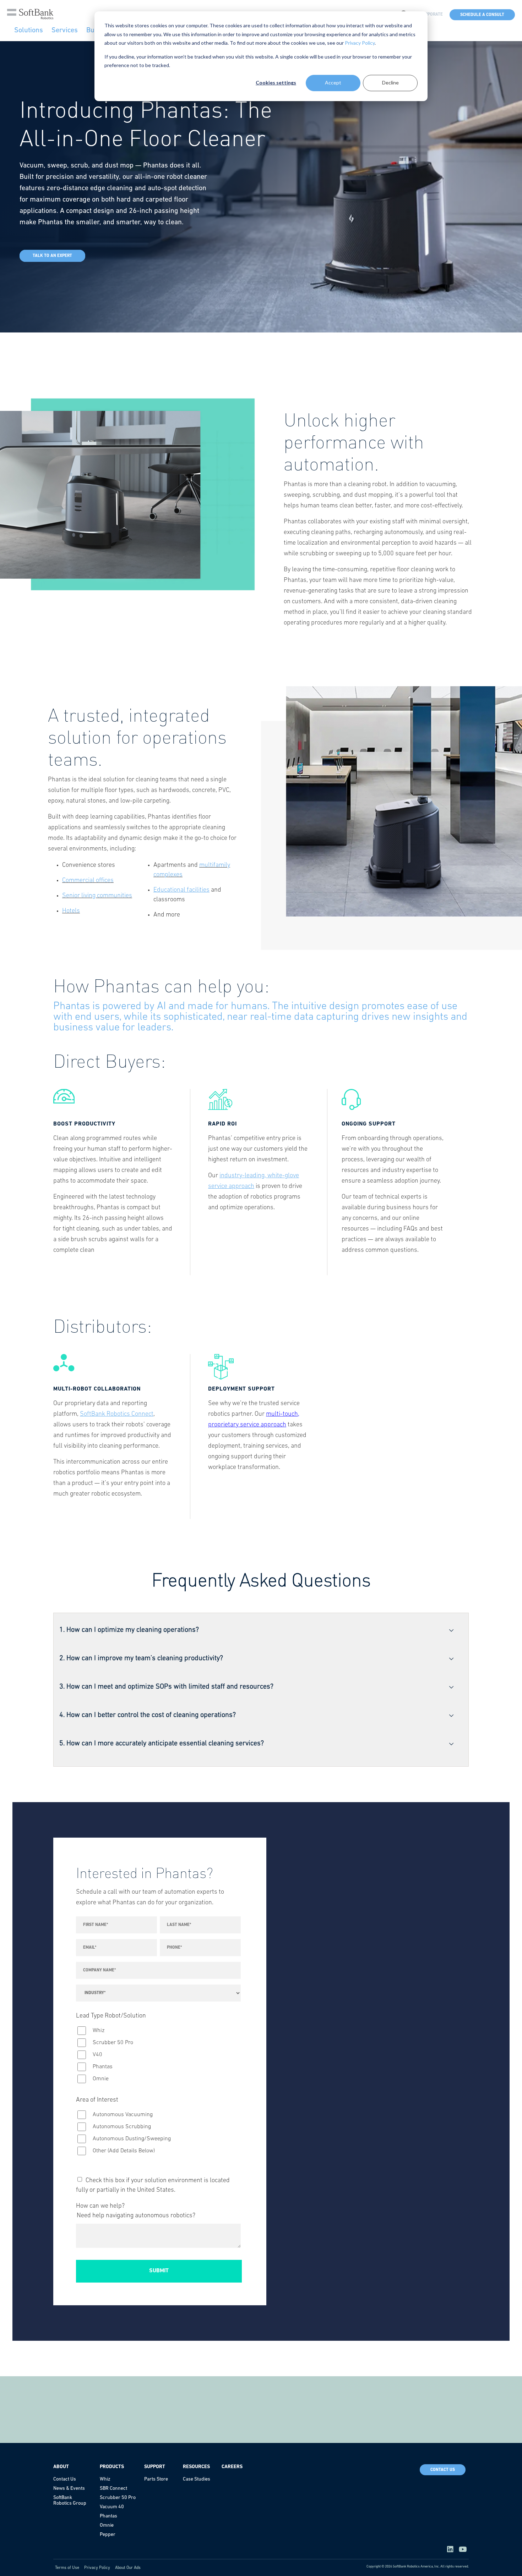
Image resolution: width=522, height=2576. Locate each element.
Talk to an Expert (52, 256)
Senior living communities (97, 896)
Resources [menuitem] (196, 2467)
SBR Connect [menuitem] (113, 2489)
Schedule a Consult (482, 15)
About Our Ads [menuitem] (128, 2568)
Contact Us (443, 2470)
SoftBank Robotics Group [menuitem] (70, 2501)
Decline (390, 82)
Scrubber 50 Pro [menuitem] (118, 2498)
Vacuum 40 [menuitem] (112, 2507)
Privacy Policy (360, 43)
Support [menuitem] (155, 2467)
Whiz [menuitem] (105, 2479)
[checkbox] (158, 2055)
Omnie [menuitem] (107, 2525)
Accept (333, 82)
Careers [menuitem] (232, 2467)
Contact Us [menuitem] (65, 2479)
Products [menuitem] (112, 2467)
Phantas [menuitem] (108, 2516)
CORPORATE (431, 15)
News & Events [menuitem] (69, 2489)
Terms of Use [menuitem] (67, 2568)
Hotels (71, 911)
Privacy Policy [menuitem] (97, 2568)
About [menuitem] (61, 2467)
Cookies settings (276, 82)
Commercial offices (88, 881)
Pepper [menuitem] (108, 2535)
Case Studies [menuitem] (197, 2479)
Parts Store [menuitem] (156, 2479)
